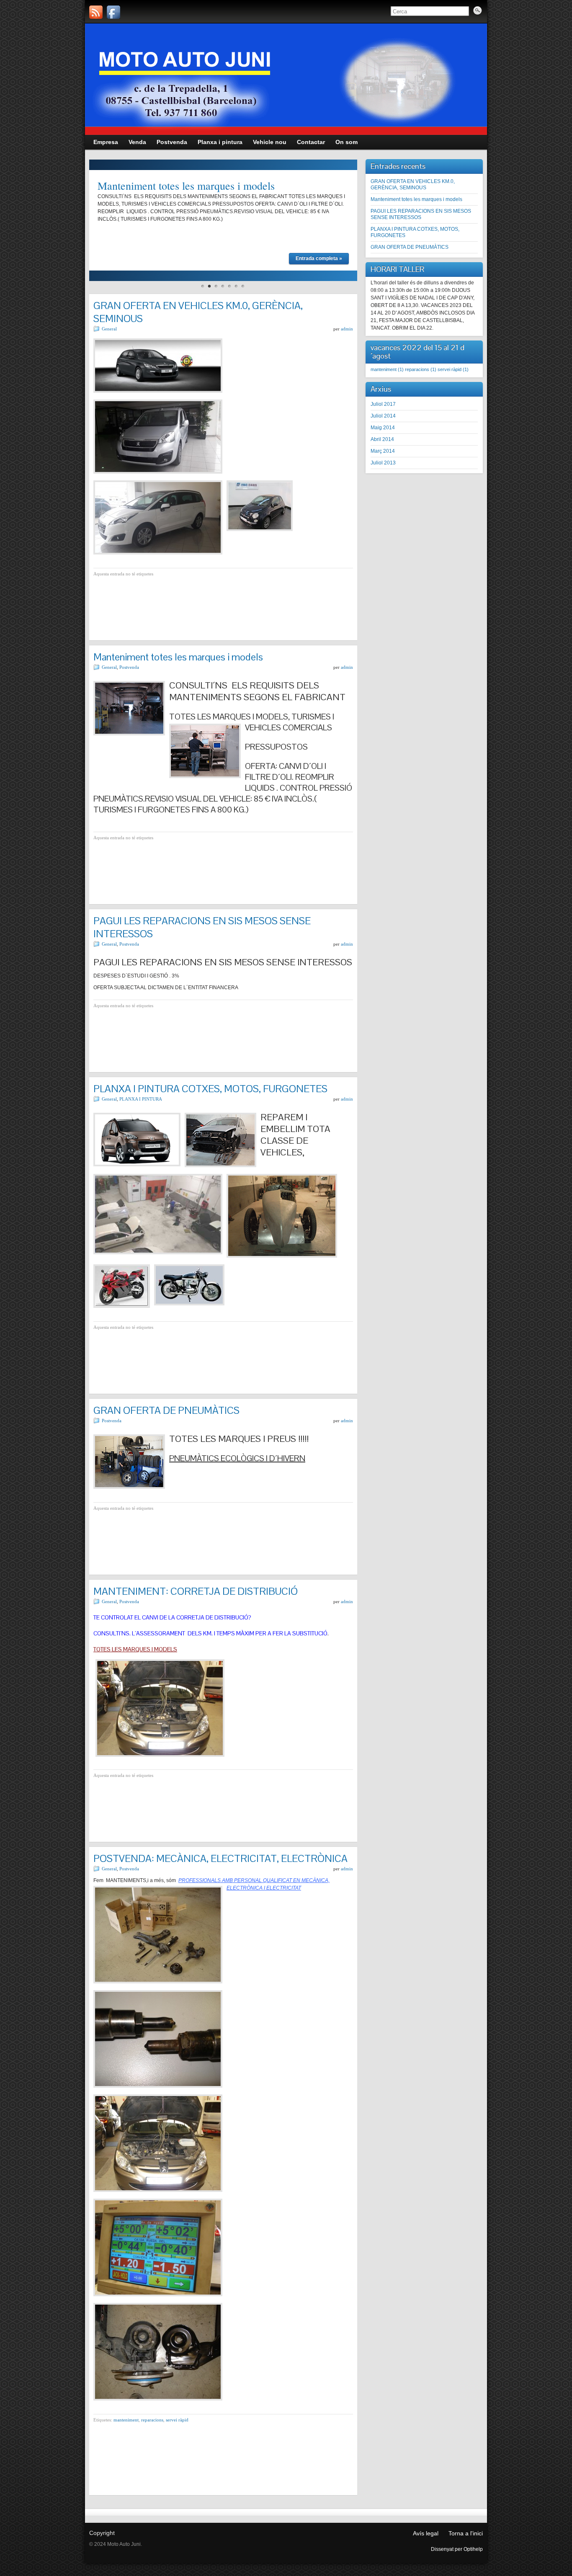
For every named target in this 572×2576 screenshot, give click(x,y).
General (109, 329)
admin (347, 329)
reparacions (152, 2420)
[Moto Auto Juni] (113, 12)
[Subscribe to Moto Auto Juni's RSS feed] (96, 12)
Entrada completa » (319, 258)
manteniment (126, 2420)
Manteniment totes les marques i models (186, 186)
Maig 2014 (383, 428)
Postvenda (129, 667)
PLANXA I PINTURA (141, 1099)
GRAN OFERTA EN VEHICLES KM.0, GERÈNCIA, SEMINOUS (413, 184)
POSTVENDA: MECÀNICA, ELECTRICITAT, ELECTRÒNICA (220, 1858)
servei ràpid (177, 2420)
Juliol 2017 (383, 404)
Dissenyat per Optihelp (457, 2549)
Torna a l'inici (466, 2533)
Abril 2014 (382, 439)
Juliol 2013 (383, 463)
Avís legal (426, 2533)
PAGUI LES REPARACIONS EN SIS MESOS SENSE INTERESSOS (421, 214)
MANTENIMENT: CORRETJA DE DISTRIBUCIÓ (196, 1591)
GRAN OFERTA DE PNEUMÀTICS (166, 1410)
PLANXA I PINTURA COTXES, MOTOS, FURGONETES (210, 1089)
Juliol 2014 (383, 416)
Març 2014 (383, 451)
